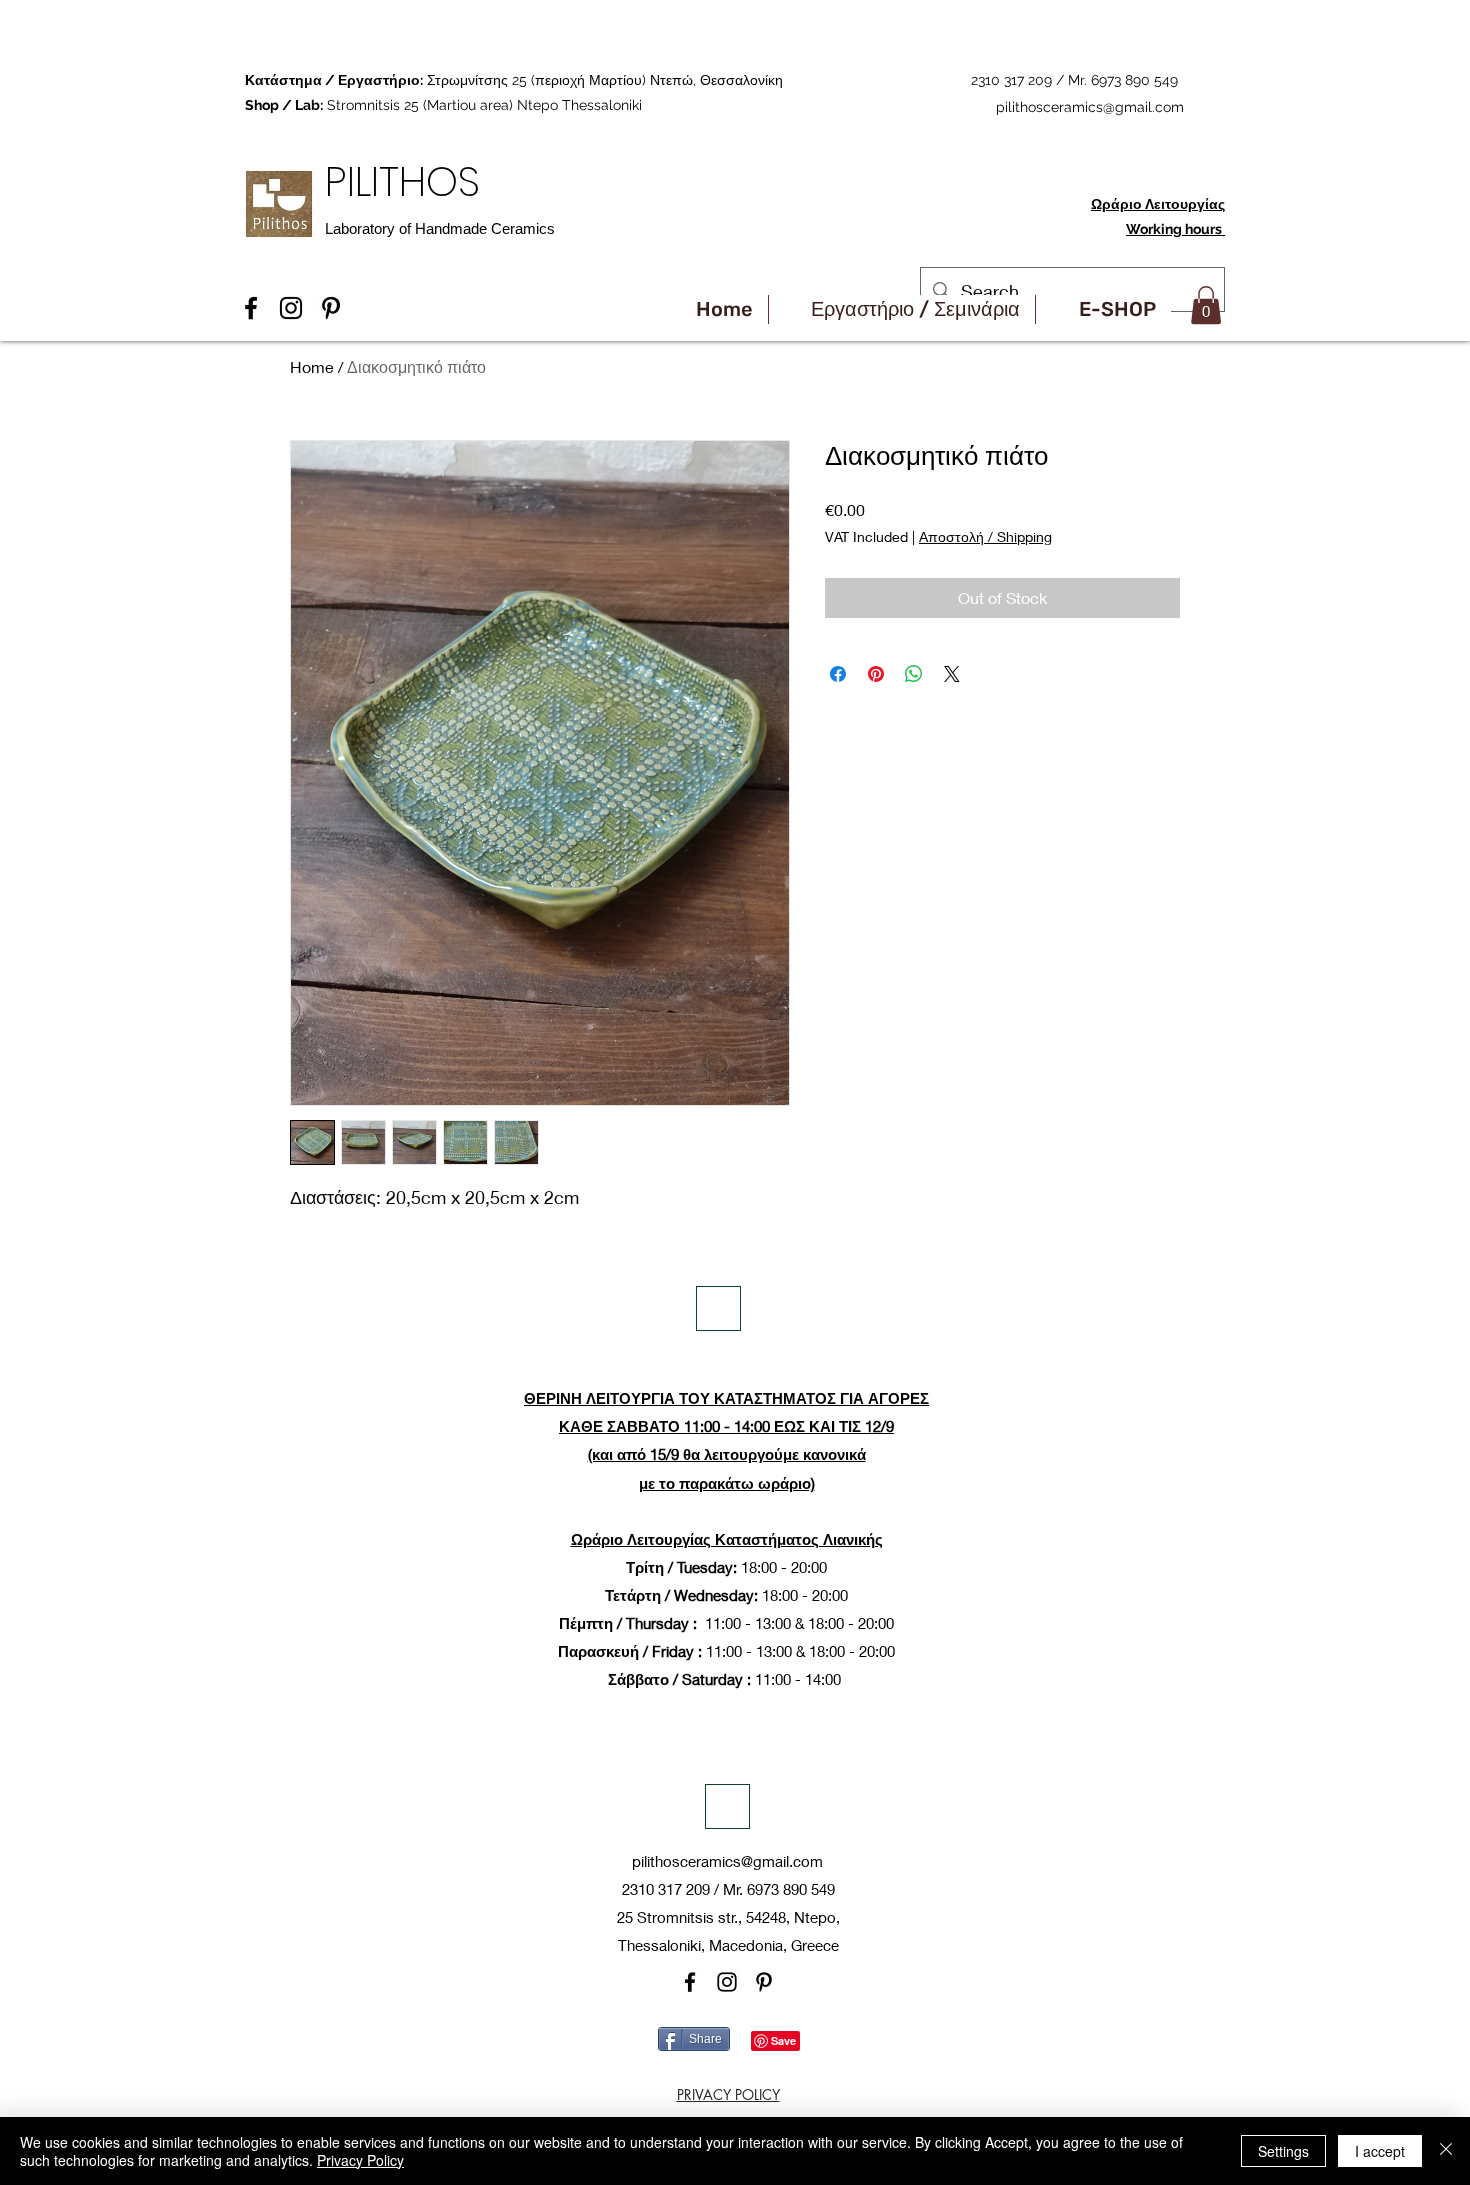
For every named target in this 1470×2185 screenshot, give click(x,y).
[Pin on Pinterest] (876, 674)
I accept (1380, 2151)
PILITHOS (408, 181)
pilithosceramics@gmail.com (1090, 107)
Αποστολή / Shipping (985, 536)
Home (312, 366)
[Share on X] (952, 674)
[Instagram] (727, 1982)
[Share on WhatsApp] (914, 674)
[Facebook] (690, 1982)
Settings (1283, 2151)
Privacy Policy (360, 2160)
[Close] (1446, 2151)
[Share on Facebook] (838, 674)
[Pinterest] (764, 1982)
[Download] (718, 1308)
